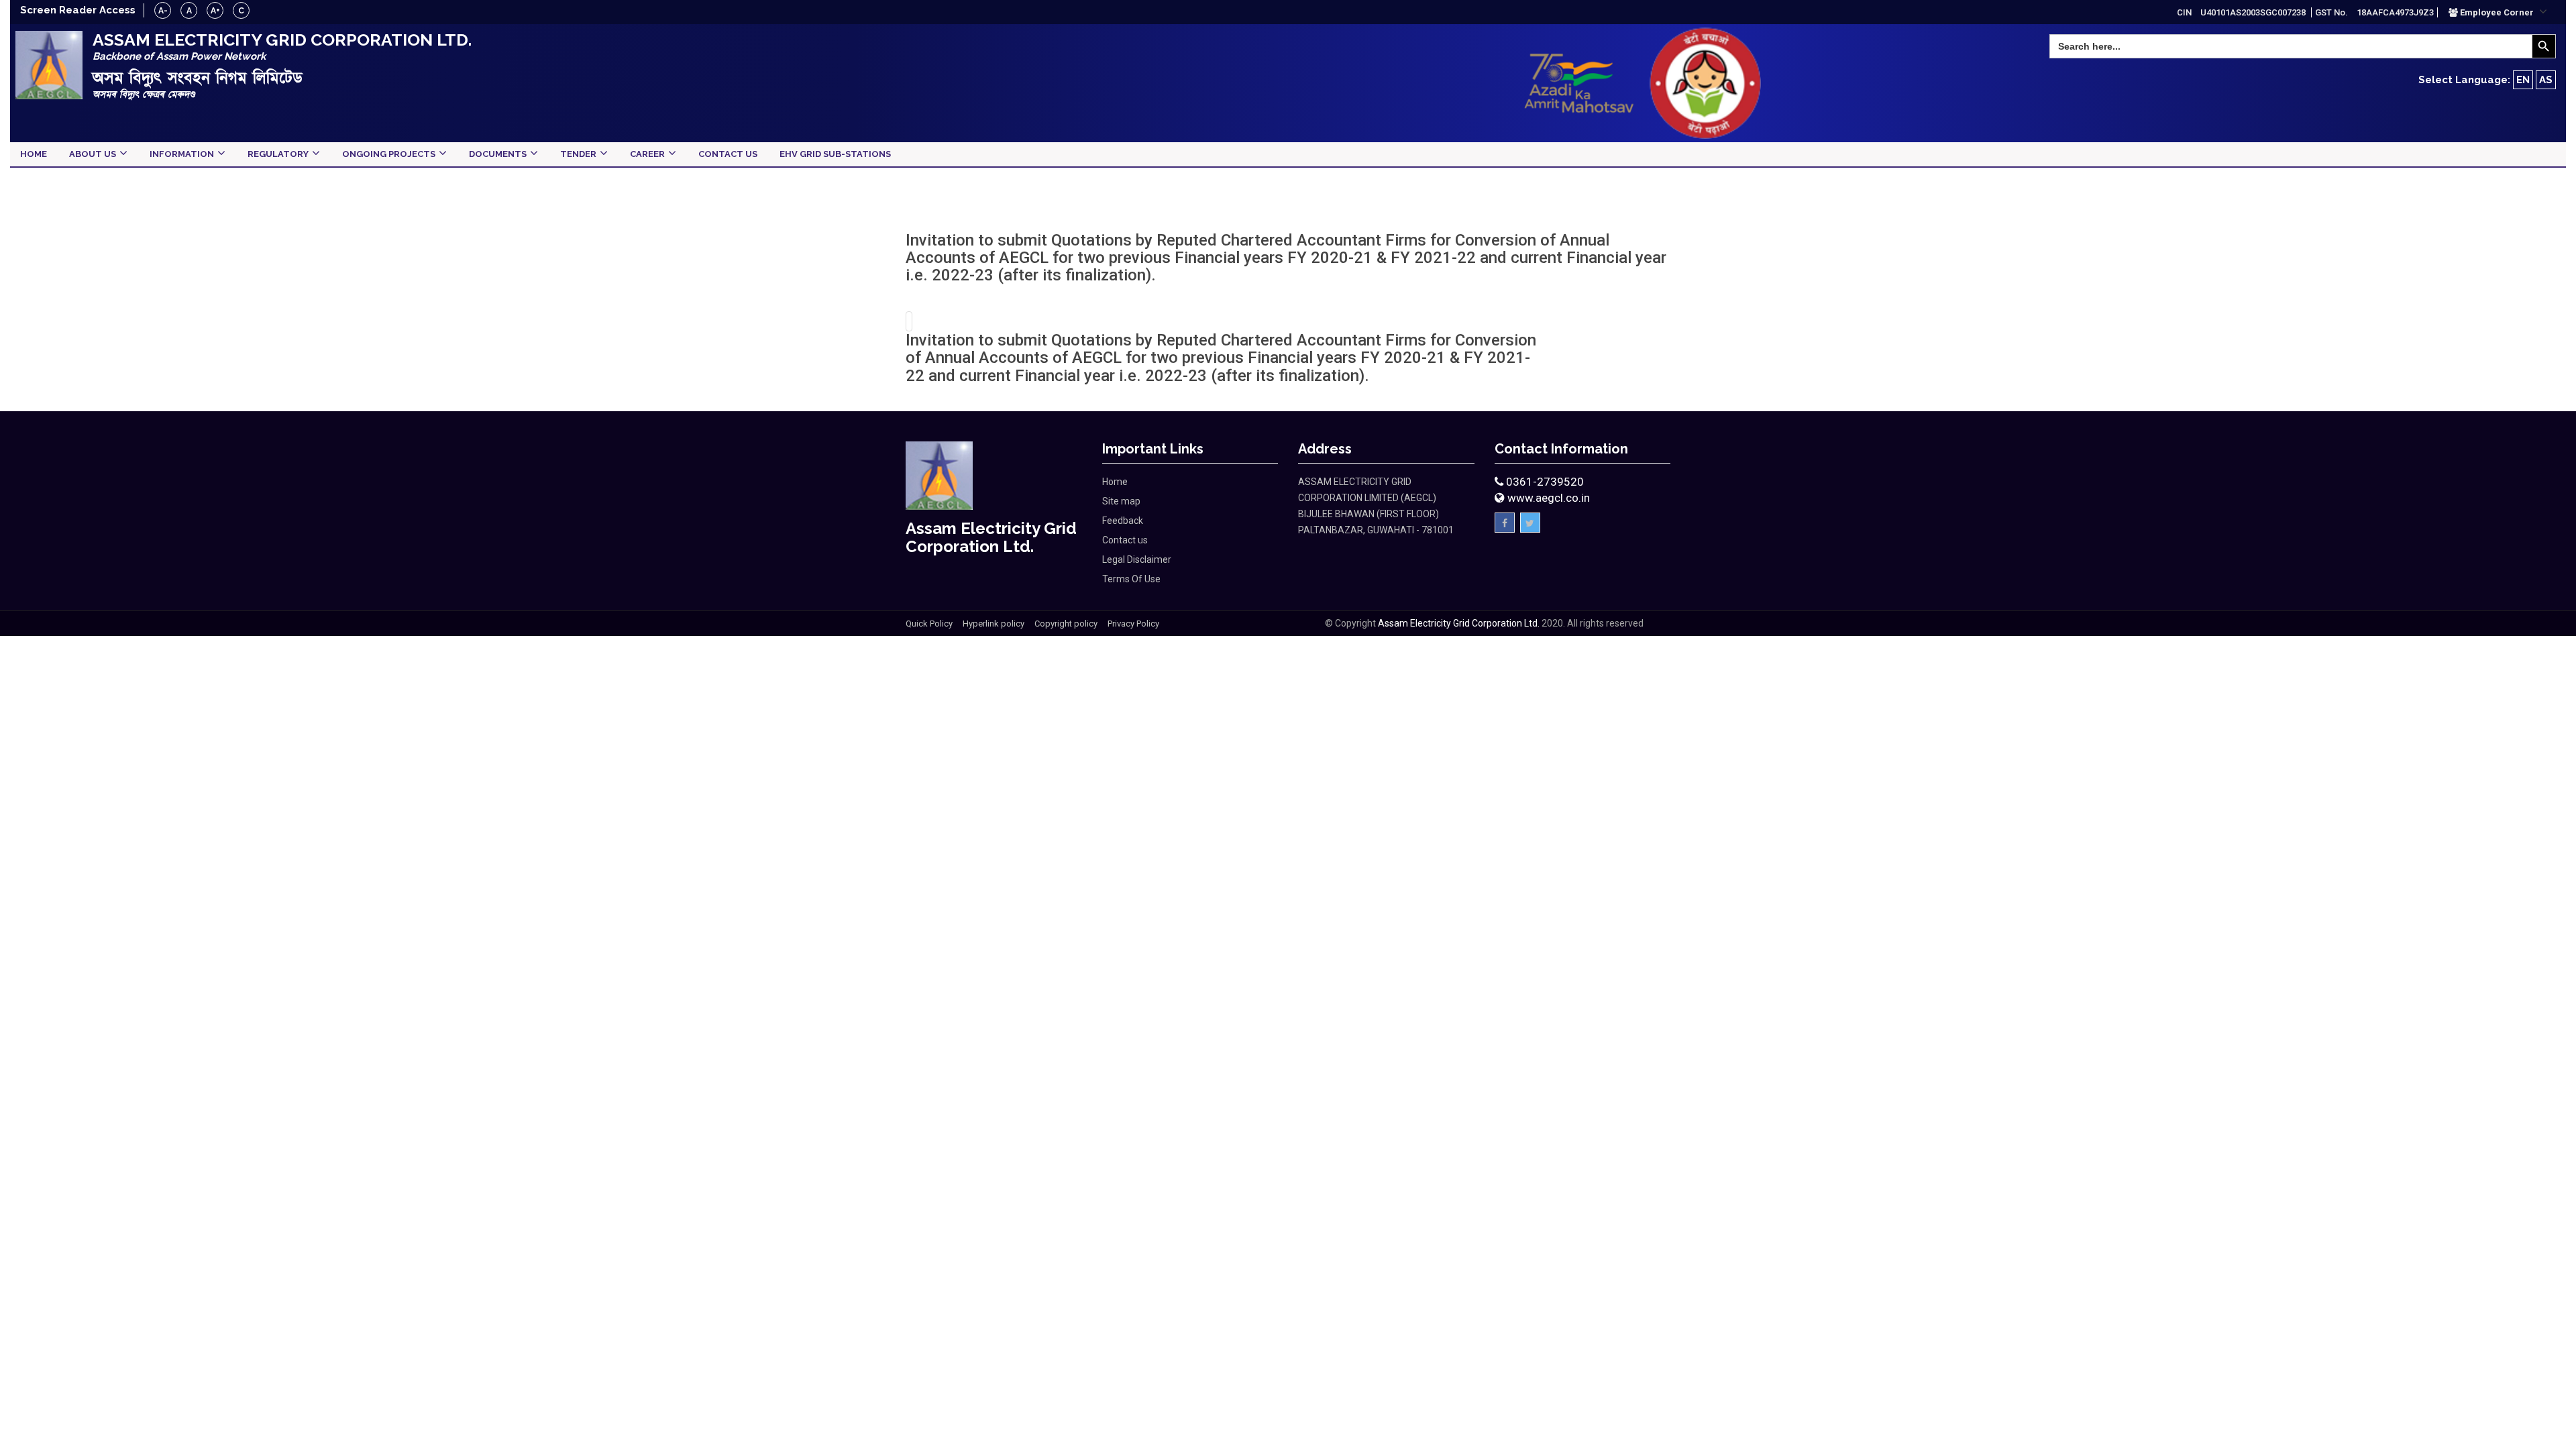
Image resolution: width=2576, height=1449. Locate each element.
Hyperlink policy (994, 624)
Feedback (1123, 521)
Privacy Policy (1133, 624)
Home (1115, 482)
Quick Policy (929, 624)
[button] (2498, 12)
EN (2523, 80)
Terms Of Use (1131, 579)
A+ (215, 11)
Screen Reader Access (78, 10)
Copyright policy (1066, 624)
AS (2546, 80)
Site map (1121, 501)
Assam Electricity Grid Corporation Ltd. (1459, 623)
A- (163, 11)
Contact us (1125, 540)
